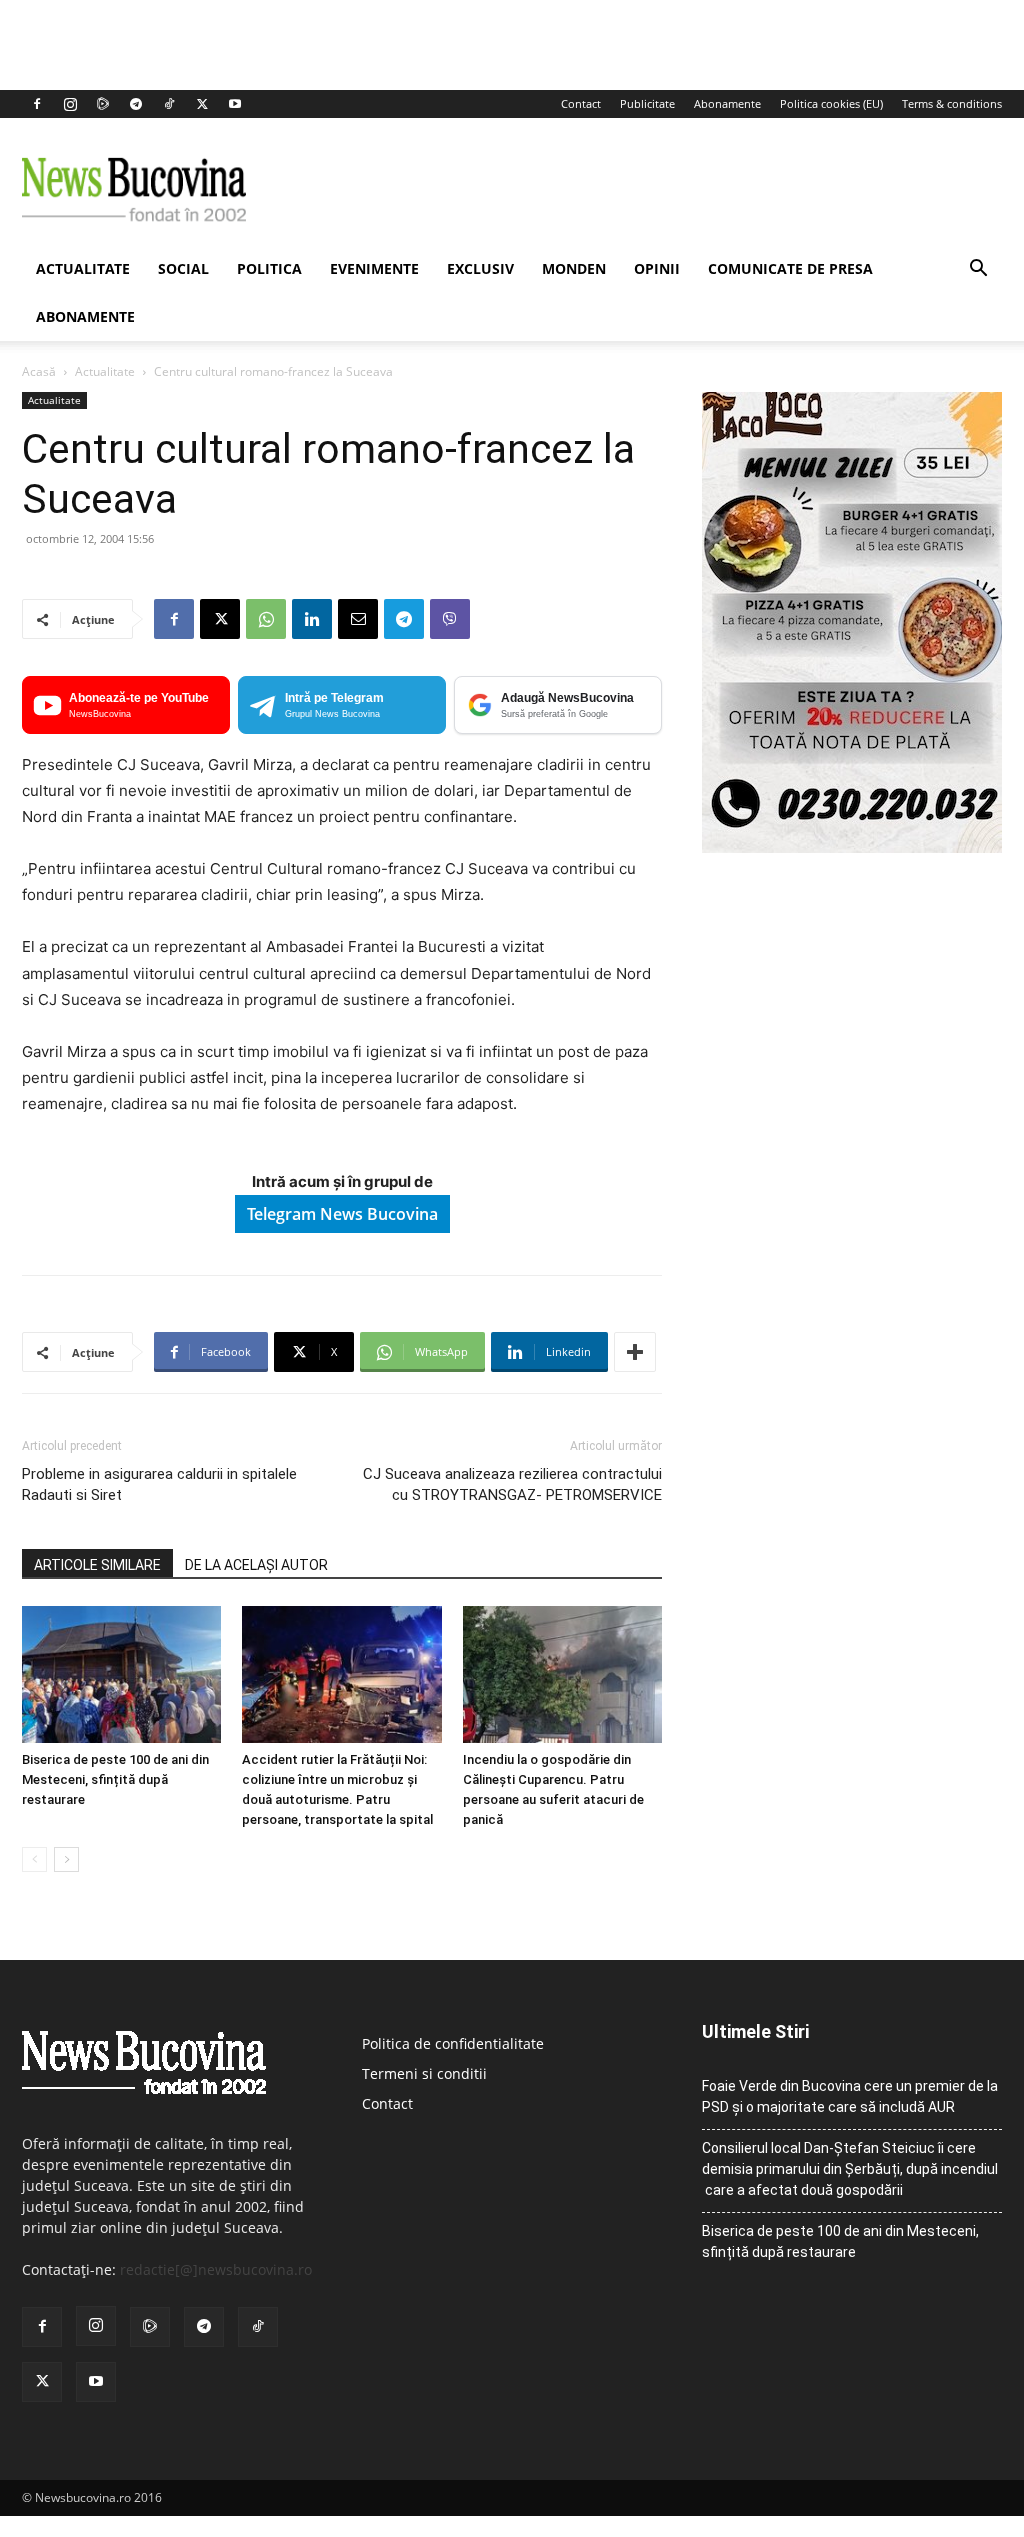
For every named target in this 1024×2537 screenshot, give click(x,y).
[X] (202, 104)
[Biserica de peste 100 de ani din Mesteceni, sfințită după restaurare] (121, 1674)
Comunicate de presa (790, 268)
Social (183, 268)
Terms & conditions (952, 103)
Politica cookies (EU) (831, 103)
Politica (269, 268)
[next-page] (66, 1859)
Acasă (39, 371)
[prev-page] (34, 1859)
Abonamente (727, 103)
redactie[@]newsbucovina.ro (216, 2269)
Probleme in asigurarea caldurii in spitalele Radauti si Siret (159, 1484)
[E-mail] (358, 619)
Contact (581, 103)
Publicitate (647, 103)
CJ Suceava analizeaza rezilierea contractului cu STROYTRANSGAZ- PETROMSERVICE (512, 1484)
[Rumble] (103, 104)
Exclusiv (480, 268)
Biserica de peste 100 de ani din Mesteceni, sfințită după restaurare (115, 1779)
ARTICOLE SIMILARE (97, 1565)
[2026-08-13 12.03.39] (852, 847)
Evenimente (374, 268)
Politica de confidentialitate (453, 2043)
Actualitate (83, 268)
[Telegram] (136, 104)
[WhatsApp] (266, 619)
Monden (574, 268)
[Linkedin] (312, 619)
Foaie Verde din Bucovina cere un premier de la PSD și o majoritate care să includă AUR (850, 2096)
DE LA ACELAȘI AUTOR (256, 1565)
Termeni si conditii (424, 2073)
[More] (635, 1352)
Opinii (657, 268)
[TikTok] (169, 104)
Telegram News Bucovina (342, 1214)
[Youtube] (235, 104)
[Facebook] (37, 104)
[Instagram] (70, 104)
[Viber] (450, 619)
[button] (978, 270)
